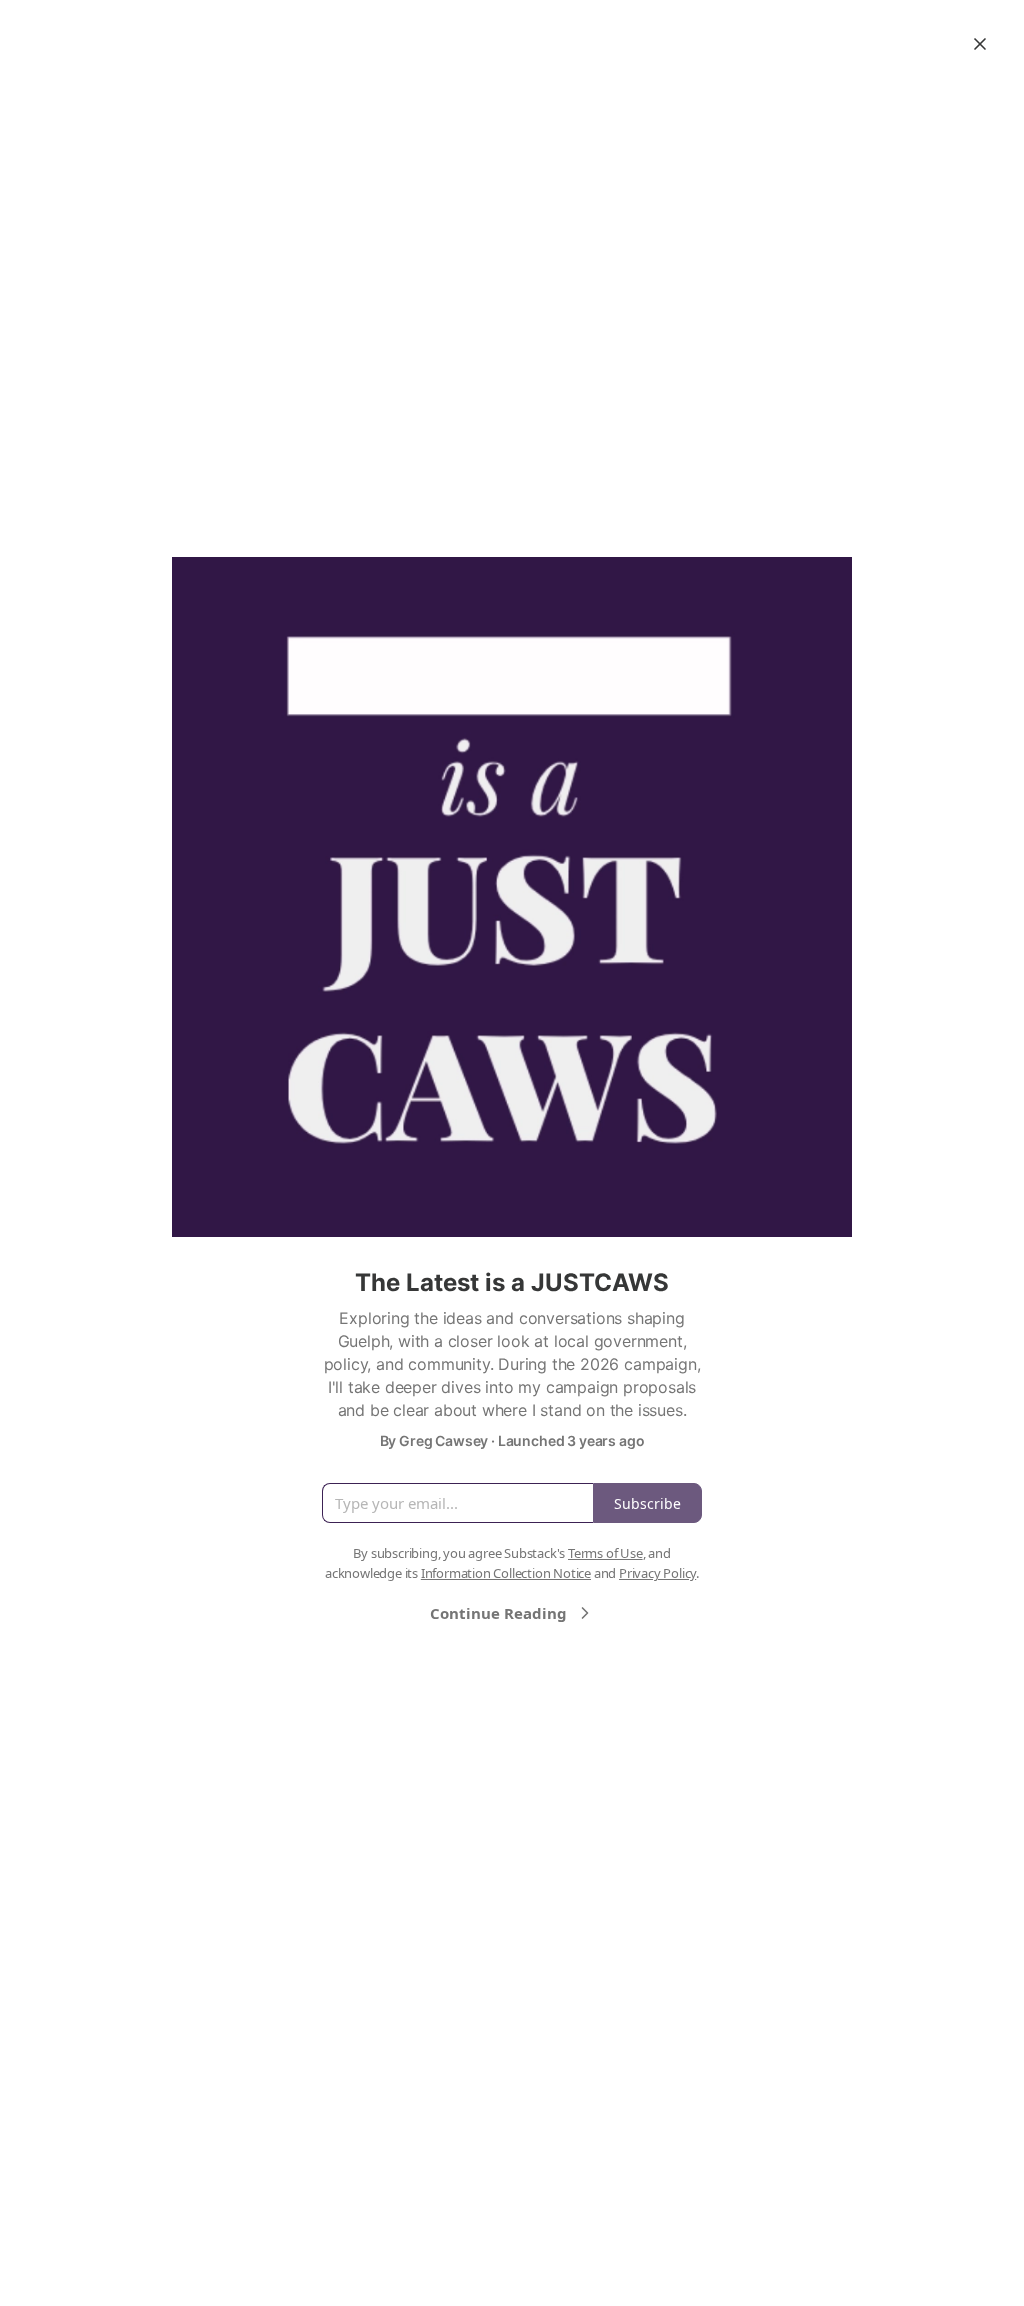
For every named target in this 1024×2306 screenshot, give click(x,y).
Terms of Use (605, 1553)
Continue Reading (498, 1613)
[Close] (980, 44)
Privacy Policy (657, 1573)
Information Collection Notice (506, 1573)
